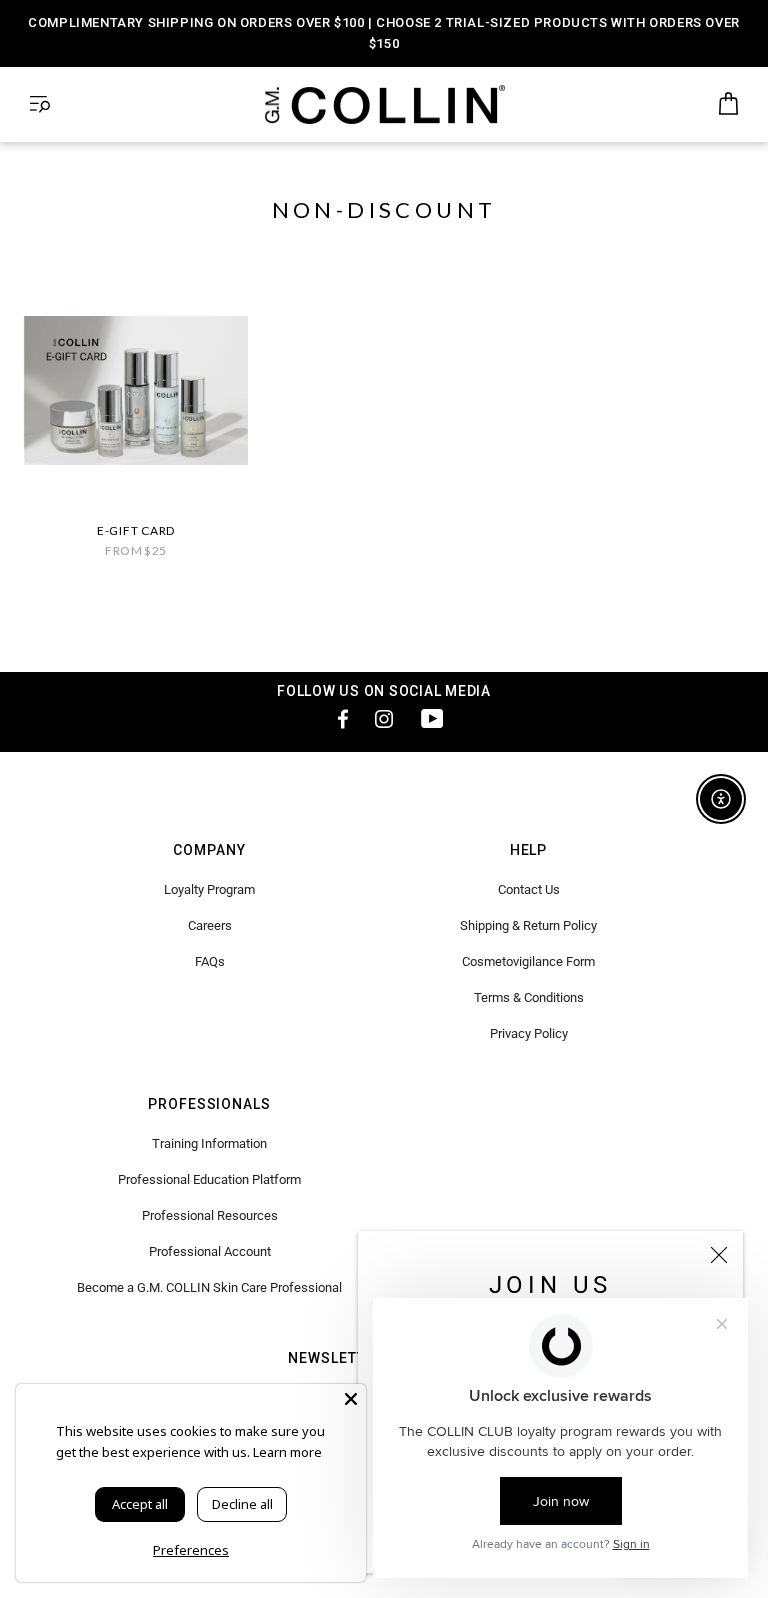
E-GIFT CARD (136, 530)
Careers (210, 925)
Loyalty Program (209, 889)
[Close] (719, 1255)
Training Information (209, 1143)
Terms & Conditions (529, 997)
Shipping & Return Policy (528, 925)
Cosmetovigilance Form (528, 961)
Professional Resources (210, 1215)
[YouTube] (432, 718)
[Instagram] (384, 718)
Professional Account (210, 1251)
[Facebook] (336, 718)
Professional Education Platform (209, 1179)
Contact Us (529, 889)
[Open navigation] (40, 104)
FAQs (210, 961)
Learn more (287, 1452)
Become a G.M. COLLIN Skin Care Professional (209, 1287)
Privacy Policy (529, 1033)
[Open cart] (728, 104)
